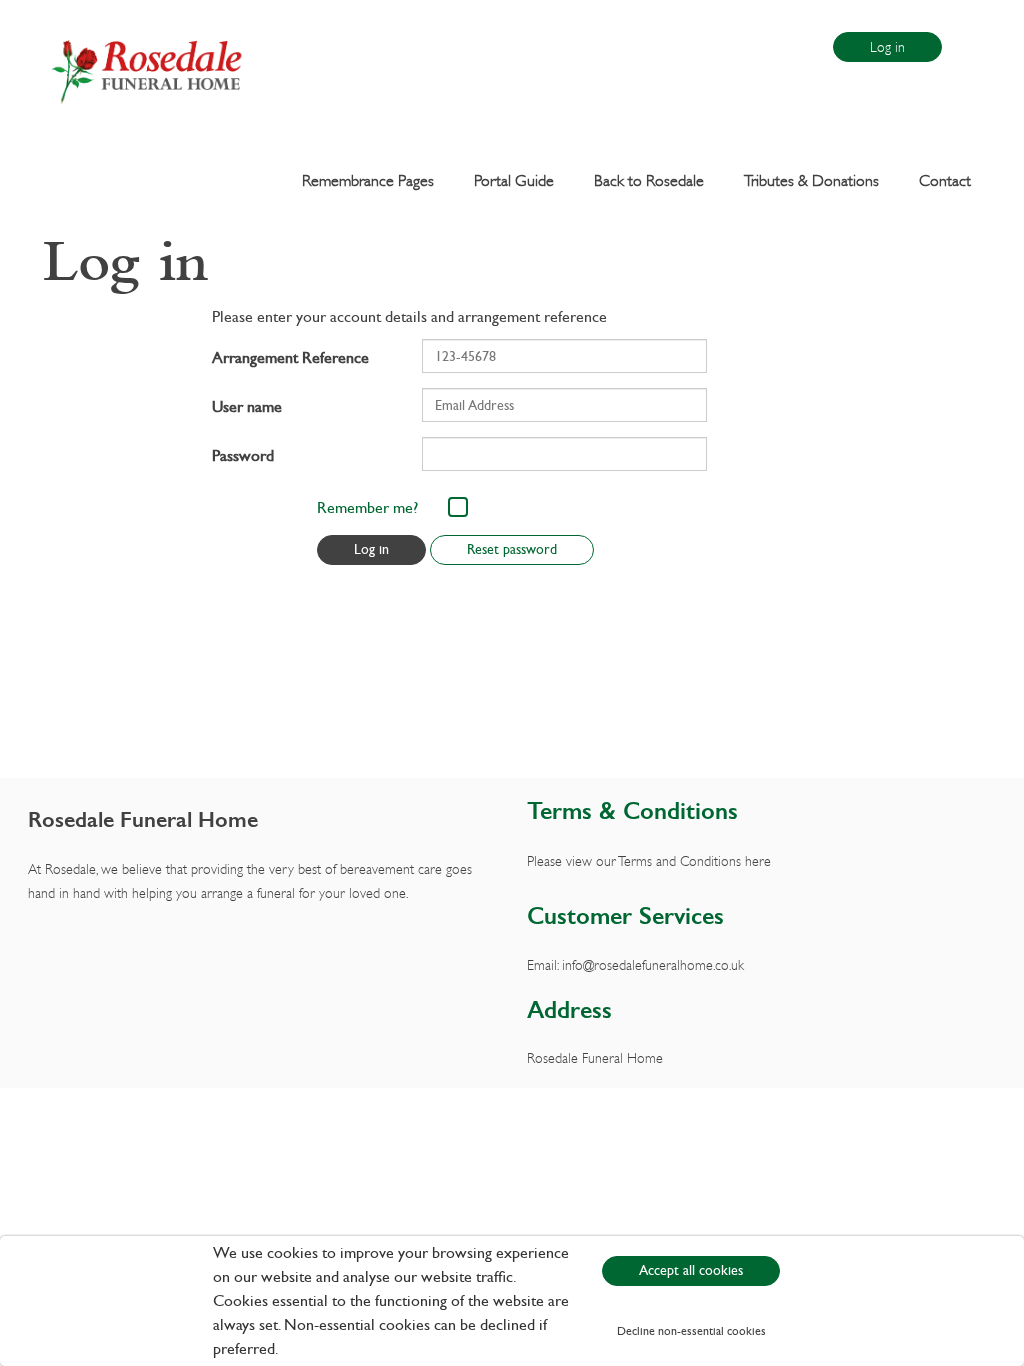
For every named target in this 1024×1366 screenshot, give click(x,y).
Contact (945, 180)
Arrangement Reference (290, 357)
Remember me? (367, 507)
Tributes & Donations (811, 180)
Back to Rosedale (649, 180)
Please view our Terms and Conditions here (649, 860)
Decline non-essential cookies (691, 1331)
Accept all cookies (691, 1270)
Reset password (512, 549)
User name (247, 406)
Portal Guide (514, 180)
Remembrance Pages (368, 180)
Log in (887, 46)
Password (243, 455)
